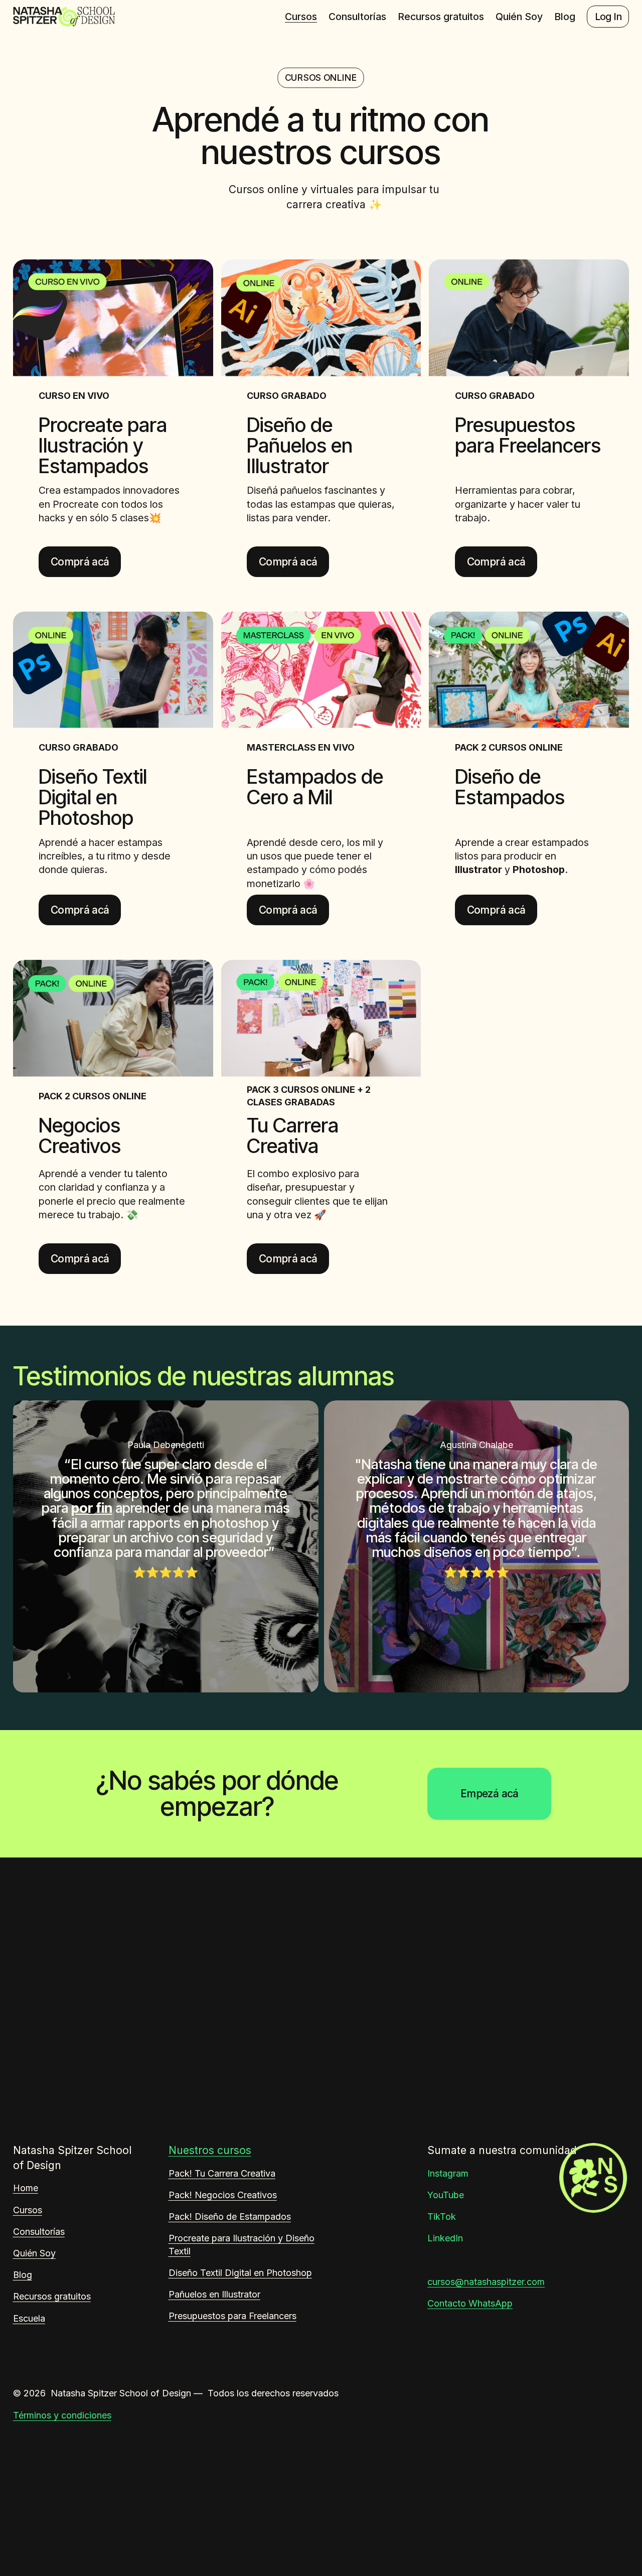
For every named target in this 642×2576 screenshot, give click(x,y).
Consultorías (357, 17)
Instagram (448, 2173)
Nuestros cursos (210, 2150)
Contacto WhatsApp (470, 2303)
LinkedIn (445, 2238)
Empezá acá (490, 1794)
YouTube (446, 2195)
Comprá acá (80, 562)
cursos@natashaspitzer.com (486, 2282)
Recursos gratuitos (441, 17)
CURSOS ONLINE (321, 78)
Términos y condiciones (62, 2415)
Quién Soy (519, 17)
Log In (608, 17)
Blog (565, 17)
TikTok (442, 2216)
